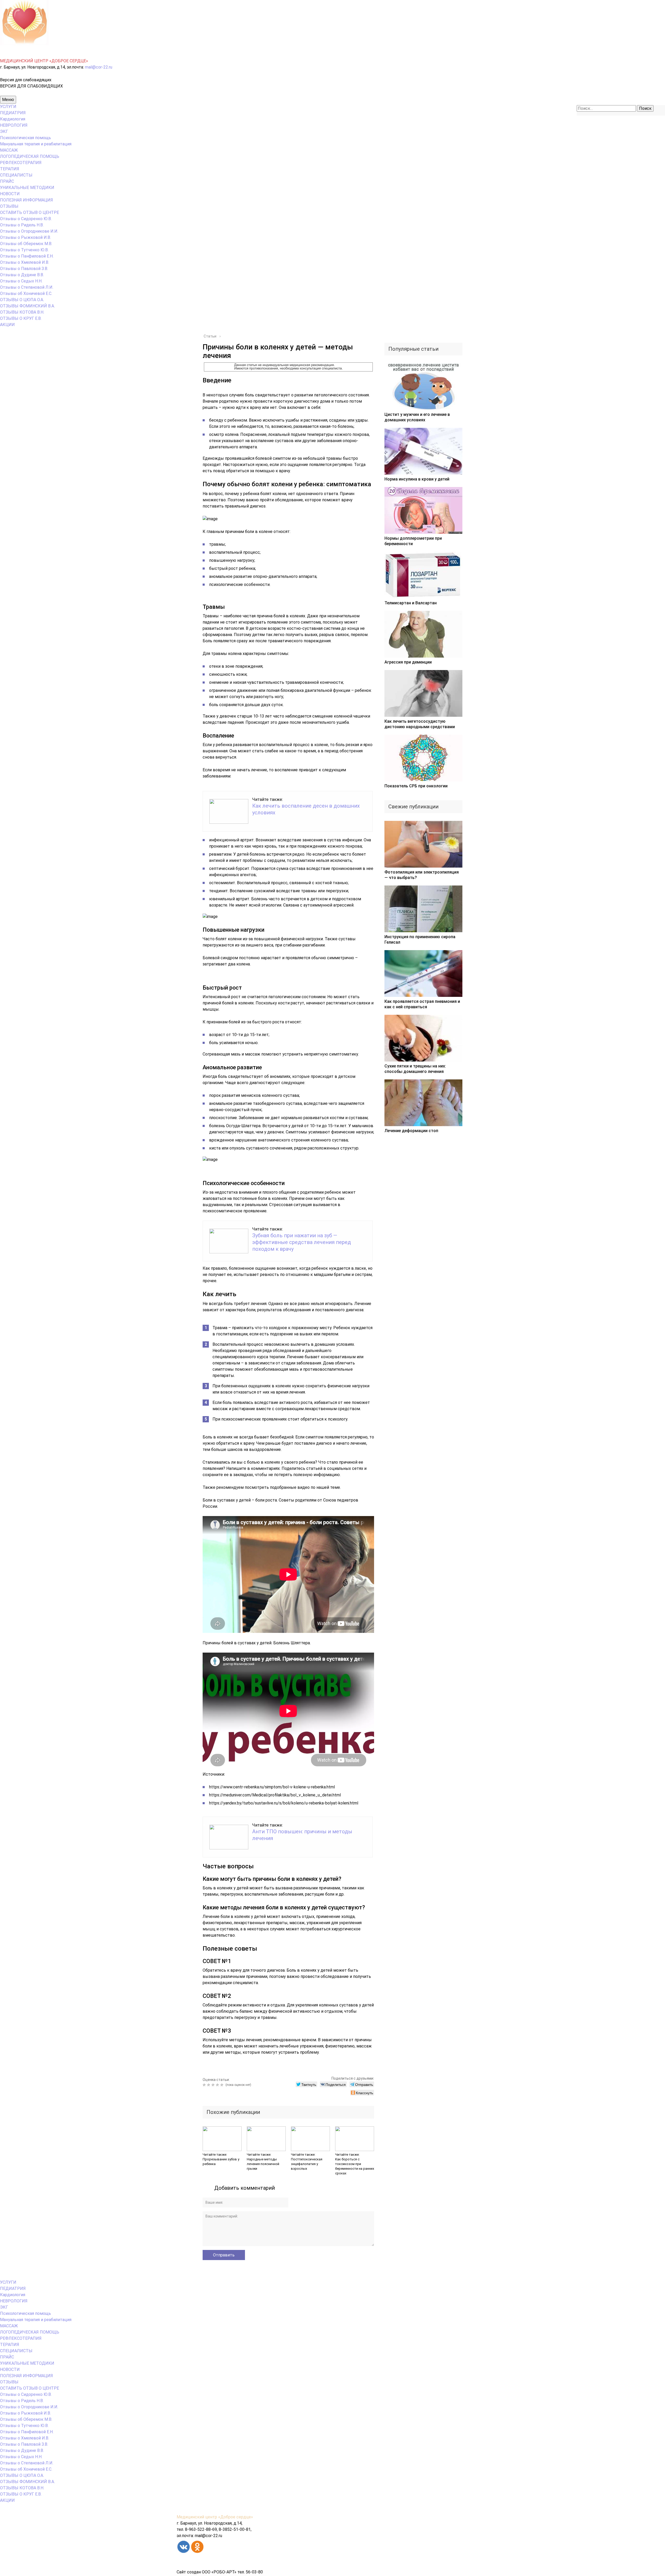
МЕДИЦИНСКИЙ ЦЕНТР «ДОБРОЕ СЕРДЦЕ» (44, 61)
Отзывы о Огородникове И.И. (29, 231)
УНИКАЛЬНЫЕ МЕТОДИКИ (27, 188)
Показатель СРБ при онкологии (416, 786)
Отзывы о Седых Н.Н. (21, 281)
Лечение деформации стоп (411, 1131)
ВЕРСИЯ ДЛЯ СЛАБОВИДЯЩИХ (31, 86)
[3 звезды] (214, 2085)
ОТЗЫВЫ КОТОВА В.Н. (22, 312)
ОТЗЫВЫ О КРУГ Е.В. (21, 318)
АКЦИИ (7, 325)
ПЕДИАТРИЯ (13, 113)
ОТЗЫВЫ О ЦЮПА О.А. (22, 300)
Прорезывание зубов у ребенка (221, 2162)
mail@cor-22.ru (99, 67)
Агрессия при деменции (408, 662)
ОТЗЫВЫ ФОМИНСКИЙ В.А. (27, 306)
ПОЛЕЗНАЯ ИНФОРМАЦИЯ (26, 200)
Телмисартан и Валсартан (411, 603)
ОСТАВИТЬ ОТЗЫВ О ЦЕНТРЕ (29, 212)
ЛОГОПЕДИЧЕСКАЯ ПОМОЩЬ (30, 156)
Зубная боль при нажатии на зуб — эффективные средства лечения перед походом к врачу (302, 1242)
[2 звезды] (209, 2085)
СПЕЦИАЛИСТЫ (16, 175)
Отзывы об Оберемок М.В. (26, 244)
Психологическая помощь (25, 138)
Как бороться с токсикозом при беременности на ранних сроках (355, 2166)
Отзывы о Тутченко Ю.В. (24, 250)
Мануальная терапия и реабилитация (36, 144)
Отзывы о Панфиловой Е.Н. (27, 256)
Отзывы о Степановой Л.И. (27, 287)
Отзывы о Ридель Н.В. (22, 225)
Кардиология (13, 119)
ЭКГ (4, 131)
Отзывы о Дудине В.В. (22, 275)
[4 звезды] (218, 2085)
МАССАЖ (9, 150)
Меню (8, 100)
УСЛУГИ (8, 107)
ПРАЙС (7, 181)
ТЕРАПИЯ (10, 169)
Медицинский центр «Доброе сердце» (215, 2517)
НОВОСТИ (10, 194)
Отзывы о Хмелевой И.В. (25, 262)
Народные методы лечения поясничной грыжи (263, 2164)
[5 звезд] (222, 2085)
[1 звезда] (205, 2085)
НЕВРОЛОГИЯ (14, 125)
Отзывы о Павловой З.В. (24, 269)
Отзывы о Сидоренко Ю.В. (26, 219)
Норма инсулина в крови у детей (417, 479)
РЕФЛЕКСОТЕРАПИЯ (21, 163)
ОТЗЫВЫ (9, 206)
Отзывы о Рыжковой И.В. (25, 237)
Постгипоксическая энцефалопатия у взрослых (307, 2164)
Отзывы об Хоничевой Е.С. (26, 293)
